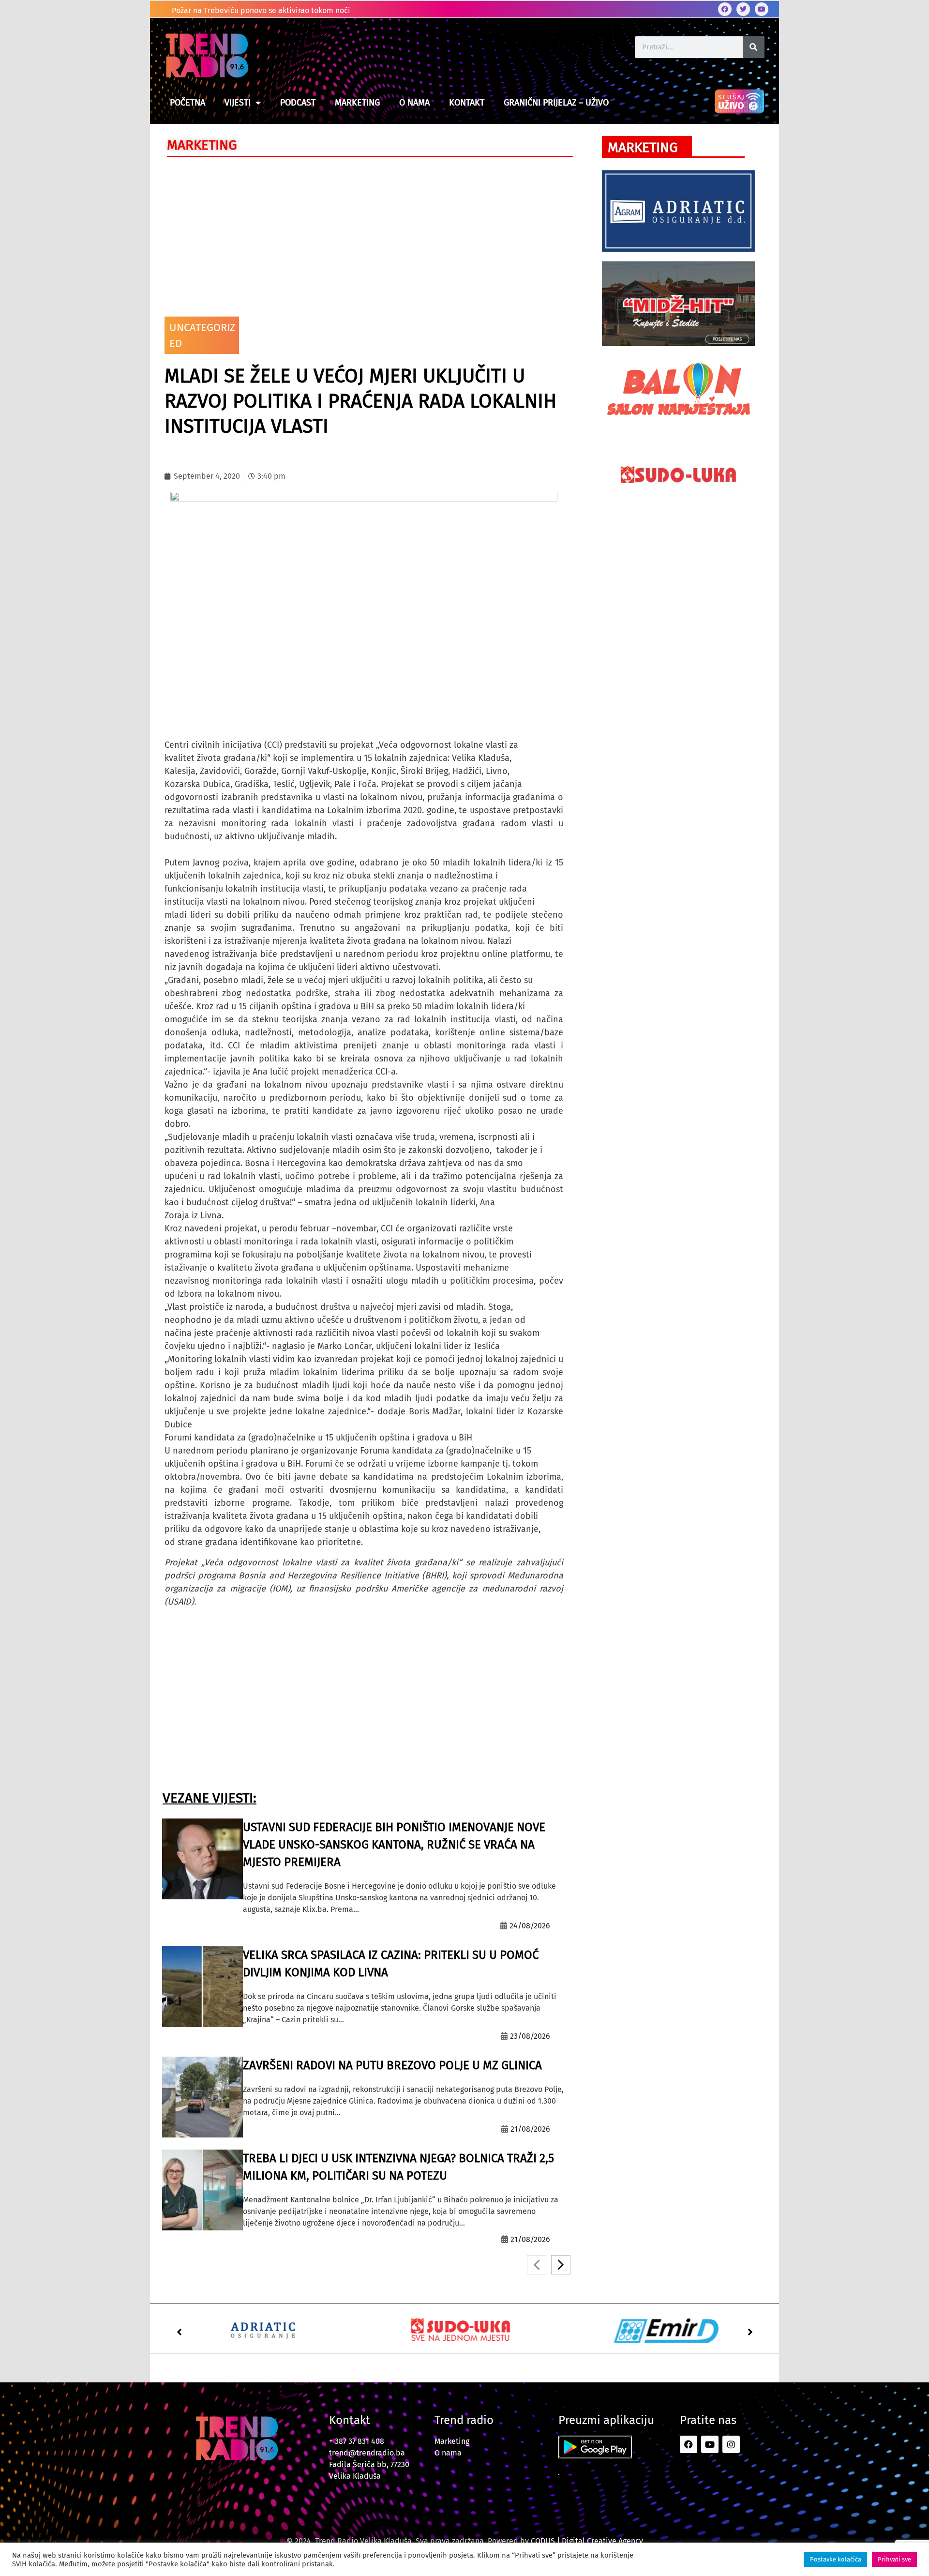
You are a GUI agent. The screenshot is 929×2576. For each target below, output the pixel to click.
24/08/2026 (530, 1926)
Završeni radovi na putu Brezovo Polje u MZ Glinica (392, 2065)
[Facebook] (725, 9)
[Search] (754, 47)
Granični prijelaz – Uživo (556, 103)
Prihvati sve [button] (894, 2559)
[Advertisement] (364, 234)
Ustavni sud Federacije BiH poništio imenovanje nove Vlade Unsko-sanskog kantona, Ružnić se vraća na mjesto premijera (394, 1845)
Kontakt (467, 103)
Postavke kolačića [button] (836, 2559)
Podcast (298, 103)
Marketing (357, 103)
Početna (187, 103)
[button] (179, 2332)
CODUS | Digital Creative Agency (587, 2541)
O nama (414, 103)
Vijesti (238, 103)
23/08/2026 (530, 2036)
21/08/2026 (530, 2129)
